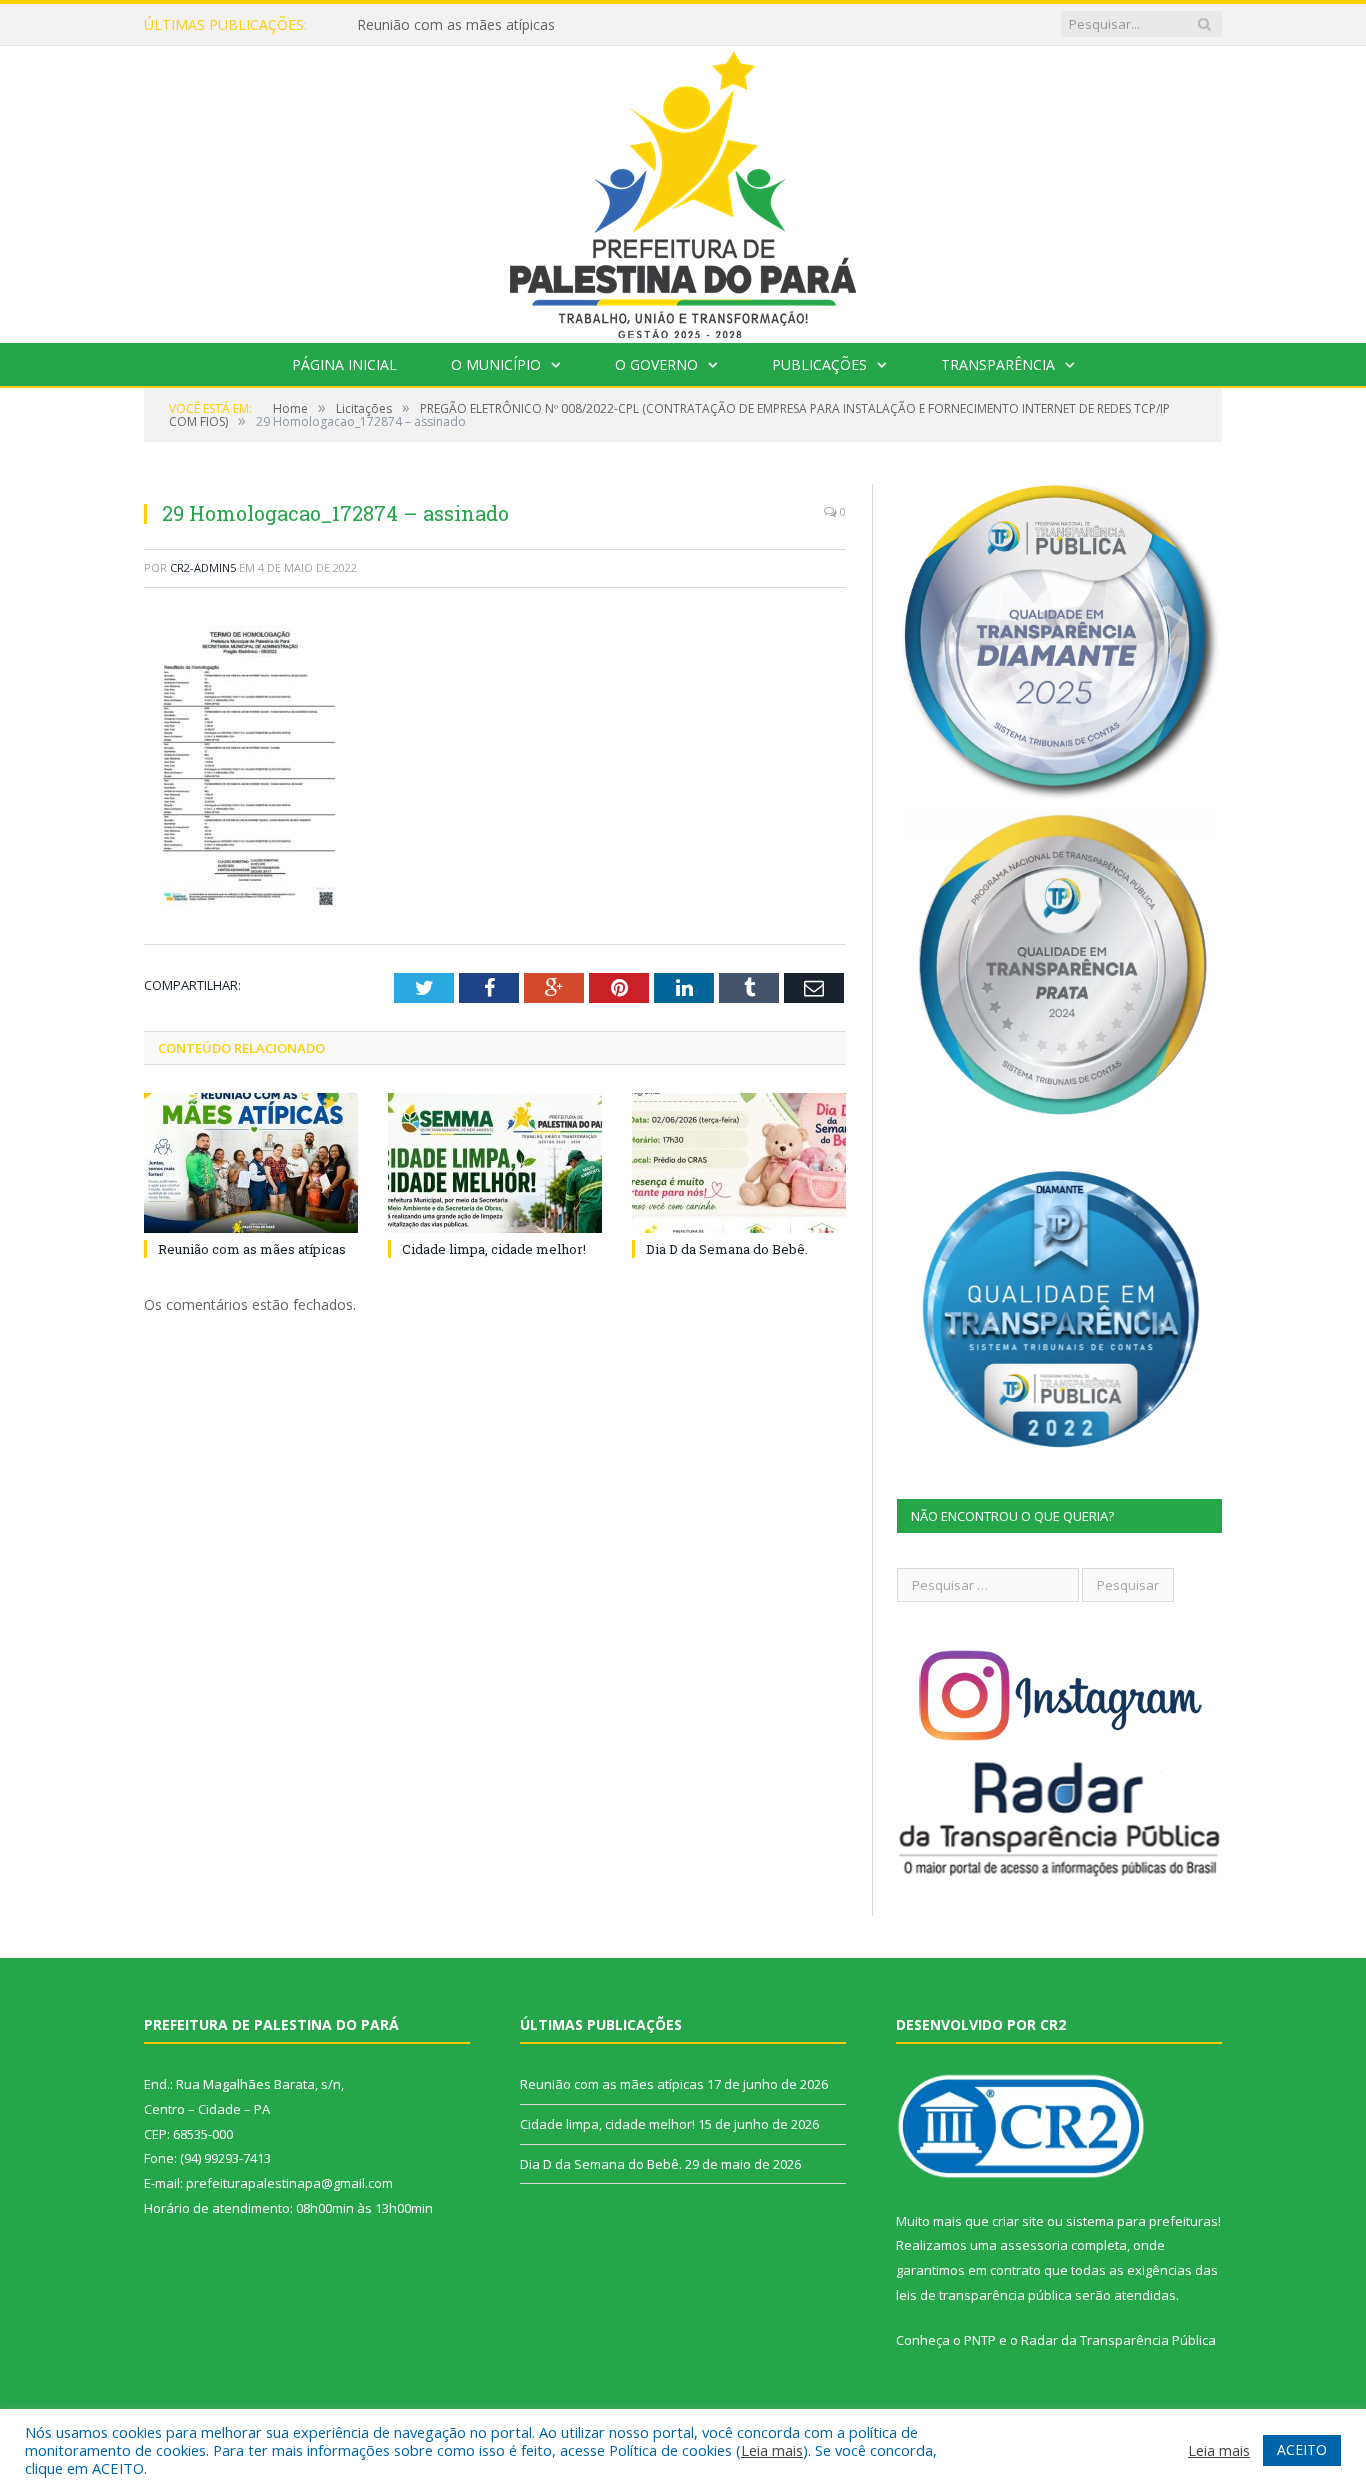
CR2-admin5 (203, 567)
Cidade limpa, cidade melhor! (450, 25)
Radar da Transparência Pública (1118, 2340)
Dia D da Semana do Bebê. (727, 1249)
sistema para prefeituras (1142, 2221)
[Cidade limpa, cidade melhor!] (495, 1163)
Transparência (998, 364)
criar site (1018, 2221)
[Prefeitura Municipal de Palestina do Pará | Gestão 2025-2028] (683, 189)
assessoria (1034, 2245)
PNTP (980, 2340)
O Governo (656, 364)
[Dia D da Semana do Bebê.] (739, 1163)
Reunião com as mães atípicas (252, 1249)
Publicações (819, 364)
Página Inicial (344, 364)
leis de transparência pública (984, 2295)
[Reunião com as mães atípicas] (251, 1163)
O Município (496, 364)
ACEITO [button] (1302, 2449)
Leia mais (772, 2450)
